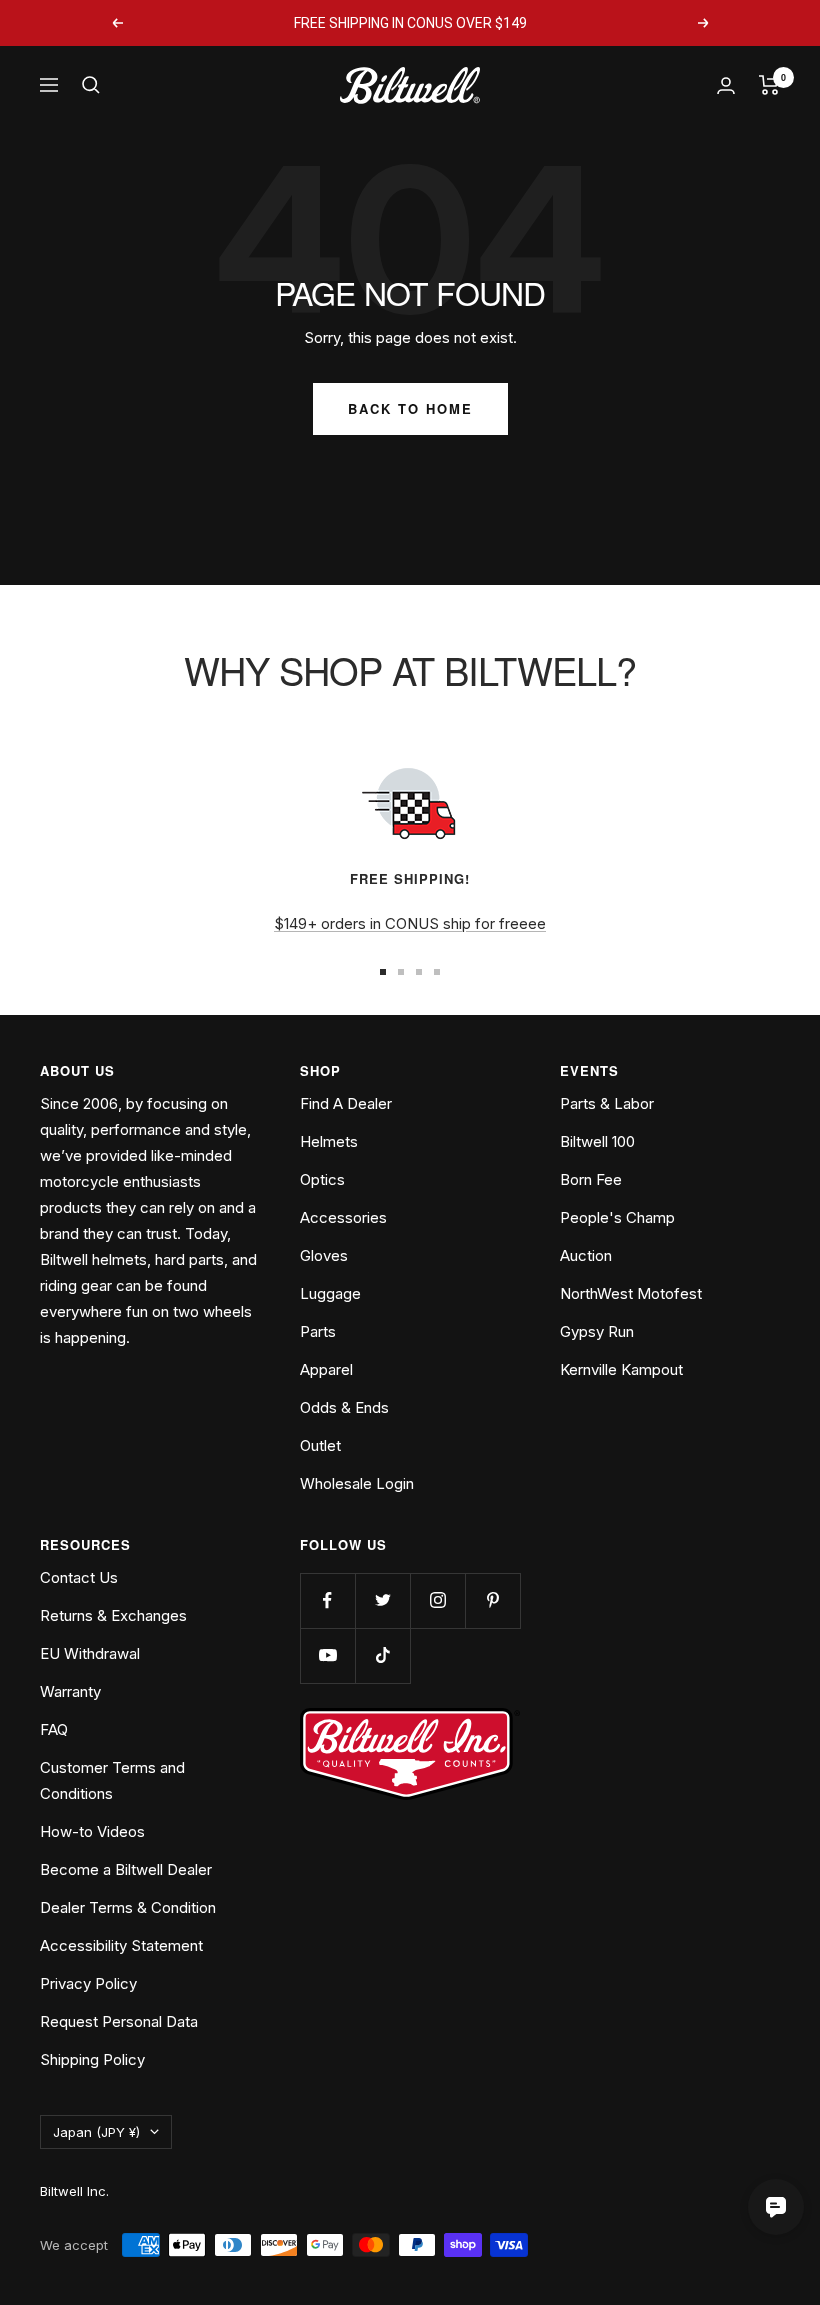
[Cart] (769, 85)
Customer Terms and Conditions (112, 1780)
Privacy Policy (88, 1983)
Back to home (410, 408)
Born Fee (591, 1179)
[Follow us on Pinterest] (492, 1600)
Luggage (330, 1293)
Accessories (343, 1217)
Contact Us (79, 1577)
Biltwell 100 (597, 1141)
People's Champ (617, 1217)
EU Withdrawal (90, 1653)
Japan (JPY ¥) (96, 2132)
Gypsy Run (597, 1331)
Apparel (326, 1369)
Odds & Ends (344, 1407)
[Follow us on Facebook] (327, 1600)
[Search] (91, 85)
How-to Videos (92, 1831)
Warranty (70, 1691)
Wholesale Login (357, 1483)
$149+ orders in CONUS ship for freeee (410, 923)
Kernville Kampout (621, 1369)
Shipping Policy (92, 2059)
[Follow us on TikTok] (382, 1655)
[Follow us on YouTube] (327, 1655)
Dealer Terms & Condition (128, 1907)
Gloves (324, 1255)
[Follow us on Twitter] (382, 1600)
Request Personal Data (119, 2021)
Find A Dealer (346, 1103)
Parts (318, 1331)
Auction (586, 1255)
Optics (322, 1179)
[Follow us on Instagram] (437, 1600)
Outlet (320, 1445)
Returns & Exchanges (113, 1615)
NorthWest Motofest (631, 1293)
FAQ (54, 1729)
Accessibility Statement (121, 1945)
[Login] (726, 85)
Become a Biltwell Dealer (126, 1869)
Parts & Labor (607, 1103)
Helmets (329, 1141)
